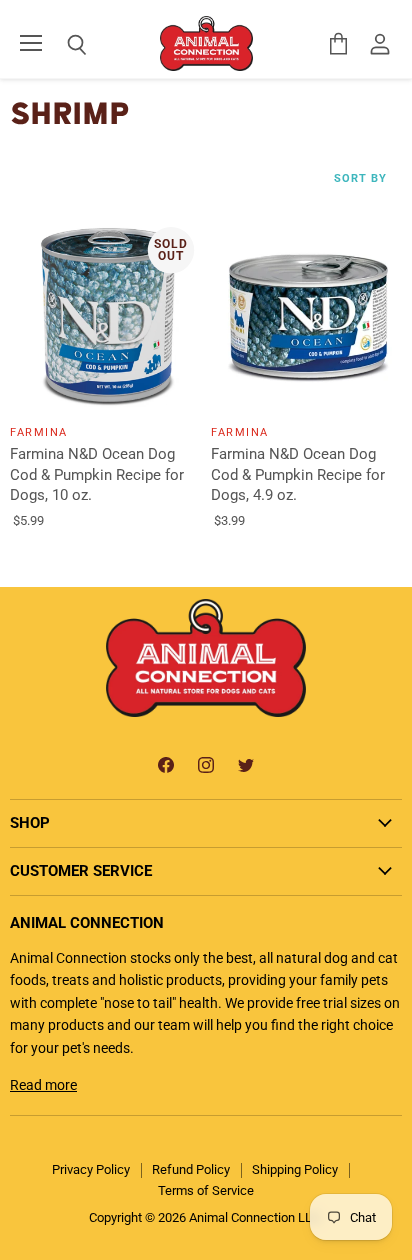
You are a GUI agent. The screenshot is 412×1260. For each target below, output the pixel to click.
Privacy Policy (91, 1169)
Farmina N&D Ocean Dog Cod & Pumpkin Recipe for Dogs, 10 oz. (97, 474)
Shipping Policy (295, 1169)
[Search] (62, 45)
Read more (43, 1085)
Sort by (360, 179)
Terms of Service (206, 1190)
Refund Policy (191, 1169)
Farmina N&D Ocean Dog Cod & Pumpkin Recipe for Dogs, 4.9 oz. (298, 474)
